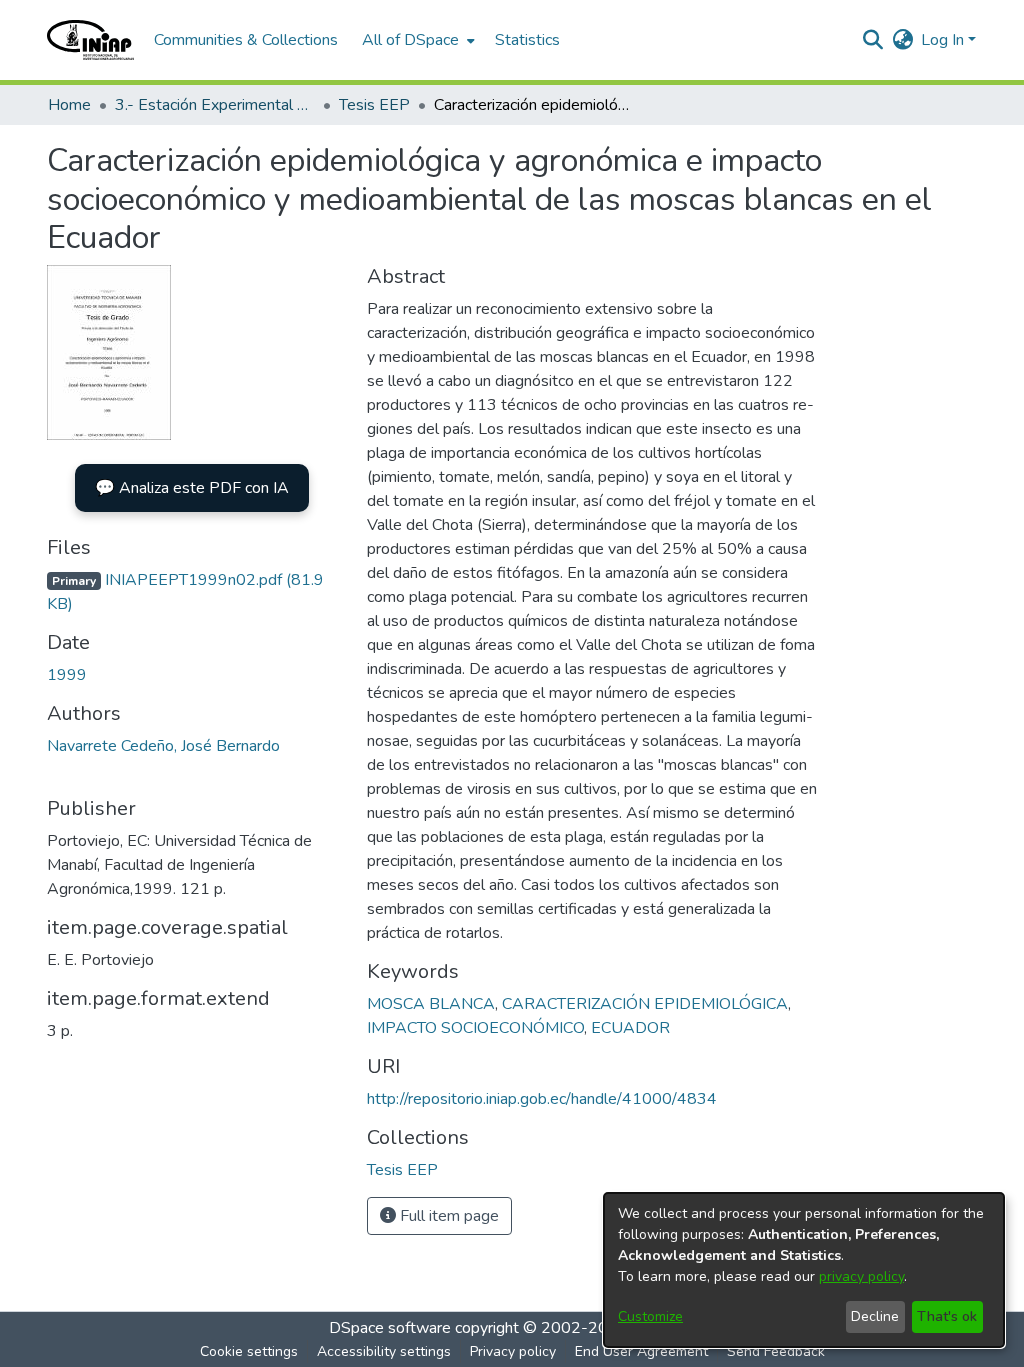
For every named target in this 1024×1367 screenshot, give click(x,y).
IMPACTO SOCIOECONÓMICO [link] (475, 1028)
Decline (875, 1316)
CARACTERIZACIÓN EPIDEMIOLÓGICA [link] (645, 1004)
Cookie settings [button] (249, 1351)
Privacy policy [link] (513, 1351)
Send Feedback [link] (776, 1351)
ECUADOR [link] (630, 1028)
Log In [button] (944, 40)
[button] (90, 40)
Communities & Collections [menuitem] (246, 40)
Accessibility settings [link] (384, 1351)
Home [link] (69, 105)
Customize (650, 1316)
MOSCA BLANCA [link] (431, 1004)
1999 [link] (67, 675)
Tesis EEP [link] (374, 105)
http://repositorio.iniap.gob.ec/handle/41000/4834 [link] (542, 1099)
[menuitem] (416, 40)
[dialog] (804, 1270)
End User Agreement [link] (641, 1351)
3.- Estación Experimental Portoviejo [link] (215, 105)
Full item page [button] (447, 1216)
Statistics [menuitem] (527, 40)
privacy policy (861, 1276)
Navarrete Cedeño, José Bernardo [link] (163, 746)
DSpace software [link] (390, 1328)
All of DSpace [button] (410, 40)
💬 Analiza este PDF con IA (192, 488)
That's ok (947, 1316)
